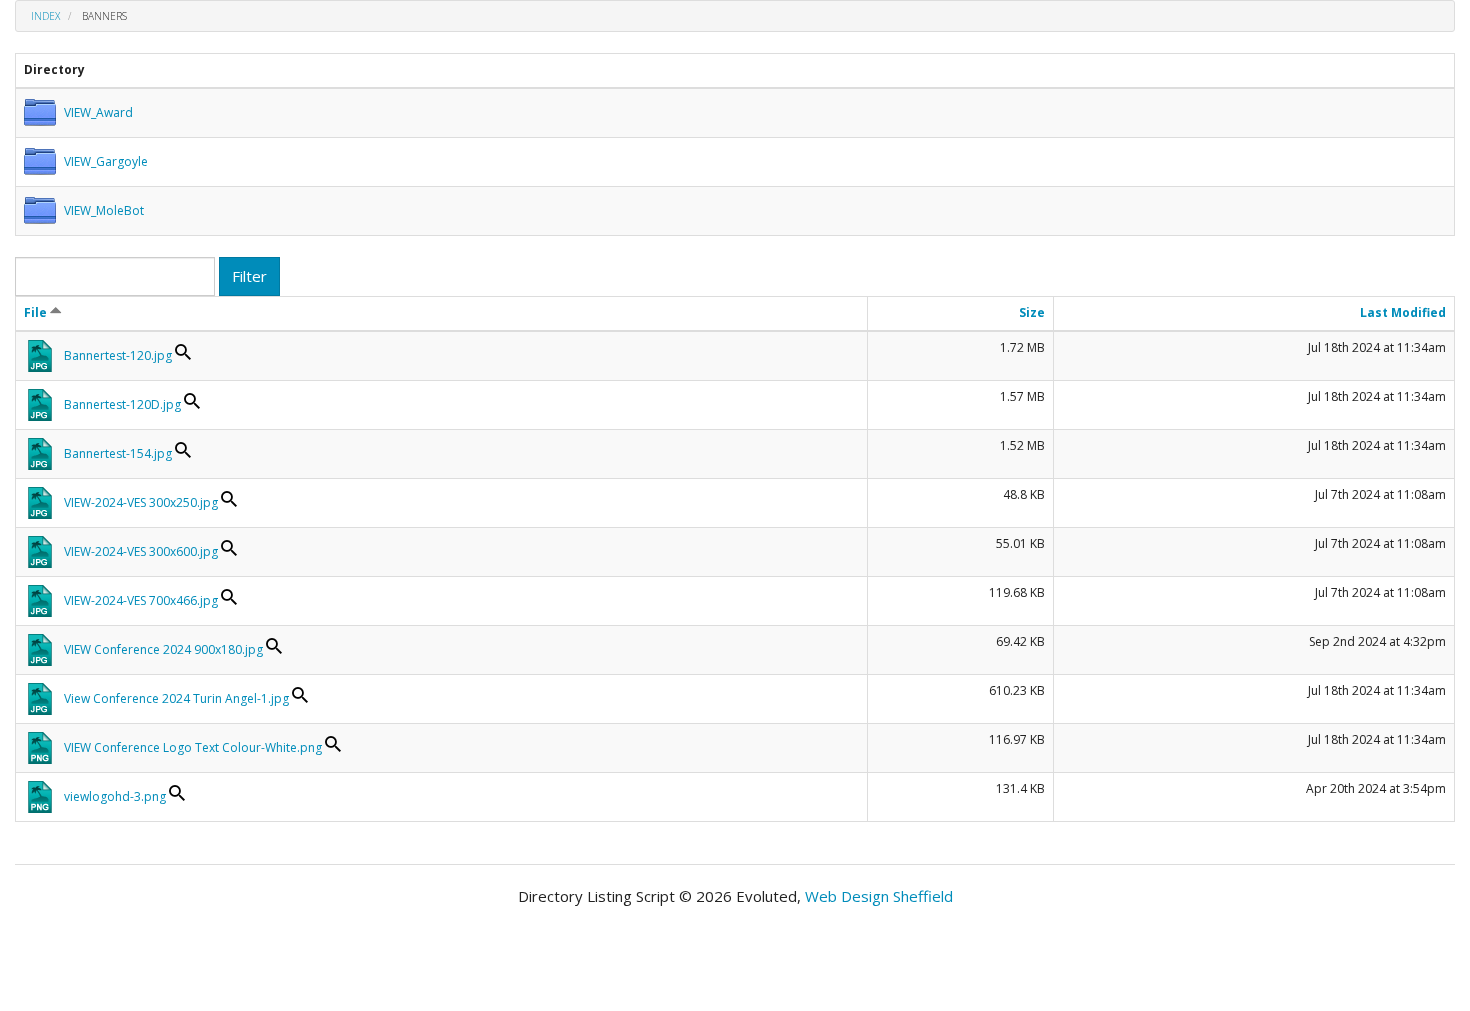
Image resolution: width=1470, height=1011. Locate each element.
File (37, 312)
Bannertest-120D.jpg (122, 404)
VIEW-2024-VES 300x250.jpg (141, 502)
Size (1032, 312)
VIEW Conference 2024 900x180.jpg (163, 649)
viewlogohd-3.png (115, 796)
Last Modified (1403, 312)
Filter (249, 276)
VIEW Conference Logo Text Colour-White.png (193, 747)
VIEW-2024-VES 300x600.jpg (141, 551)
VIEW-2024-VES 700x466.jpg (141, 600)
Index (45, 16)
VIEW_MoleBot (104, 210)
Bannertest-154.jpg (118, 453)
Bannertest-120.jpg (118, 355)
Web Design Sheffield (879, 896)
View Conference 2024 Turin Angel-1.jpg (176, 698)
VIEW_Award (98, 112)
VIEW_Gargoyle (106, 161)
